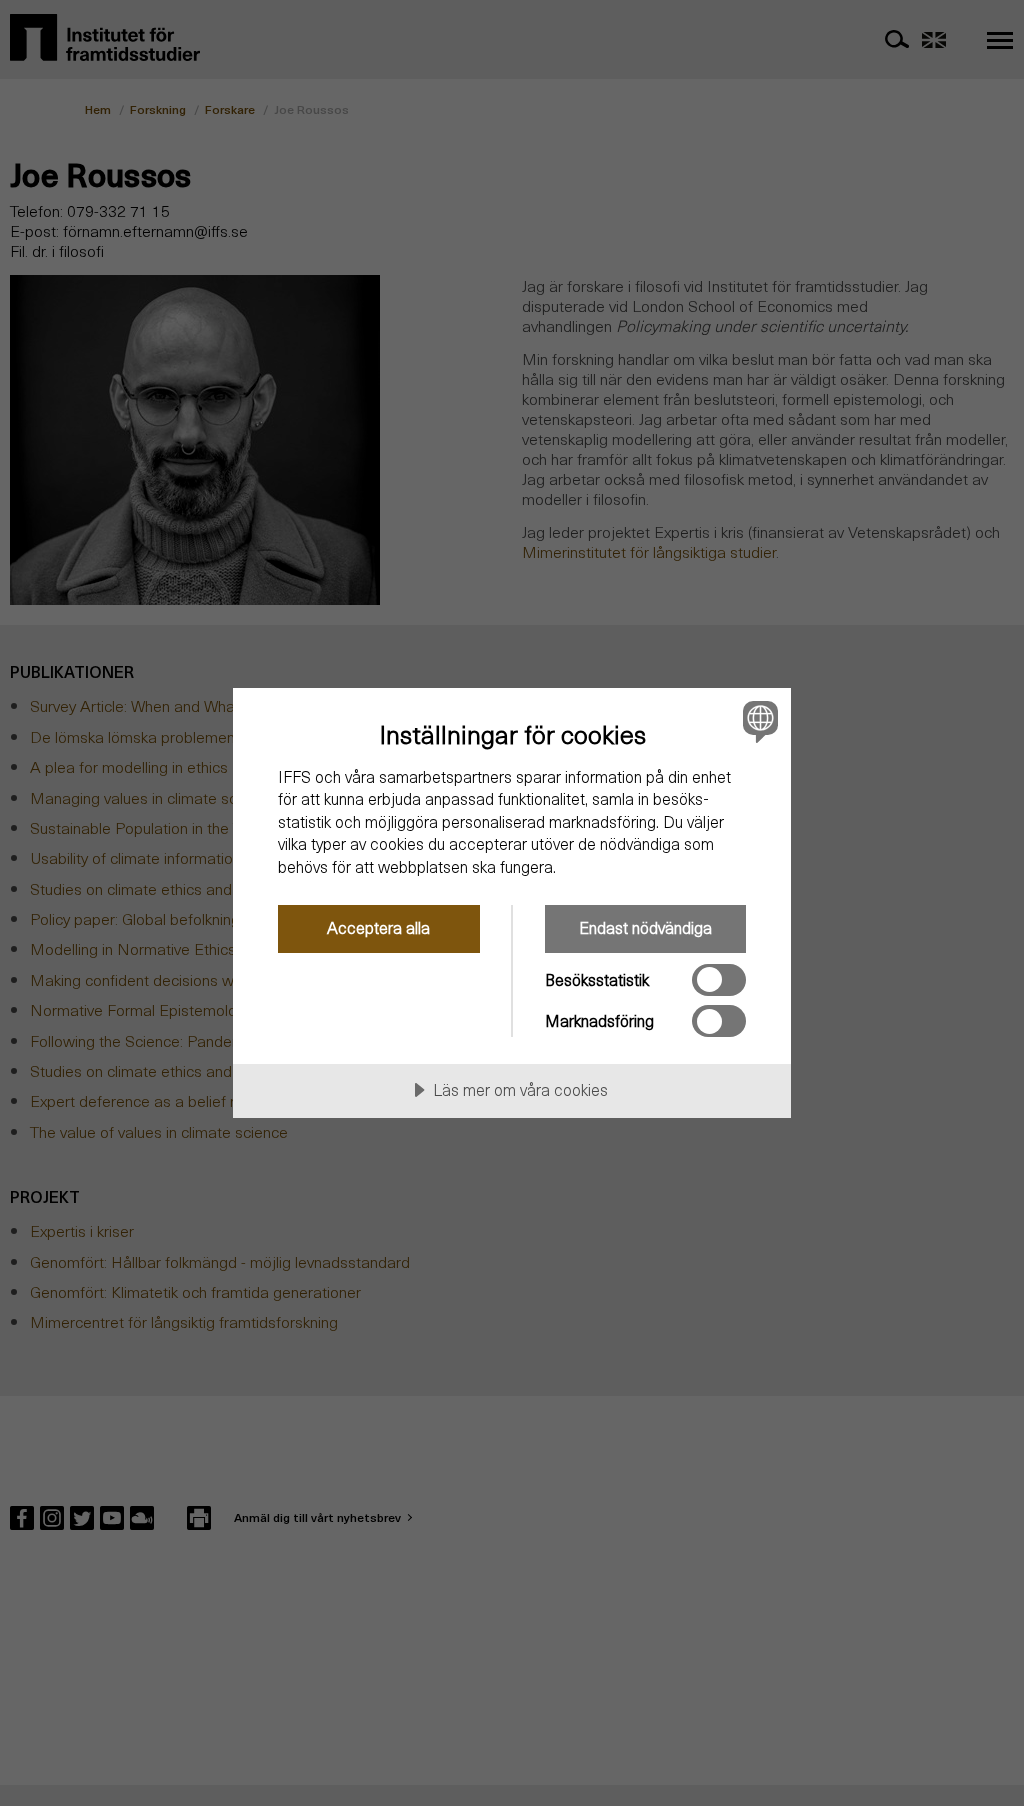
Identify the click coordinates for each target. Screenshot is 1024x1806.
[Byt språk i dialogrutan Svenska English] (758, 722)
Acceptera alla (378, 927)
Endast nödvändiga (645, 927)
